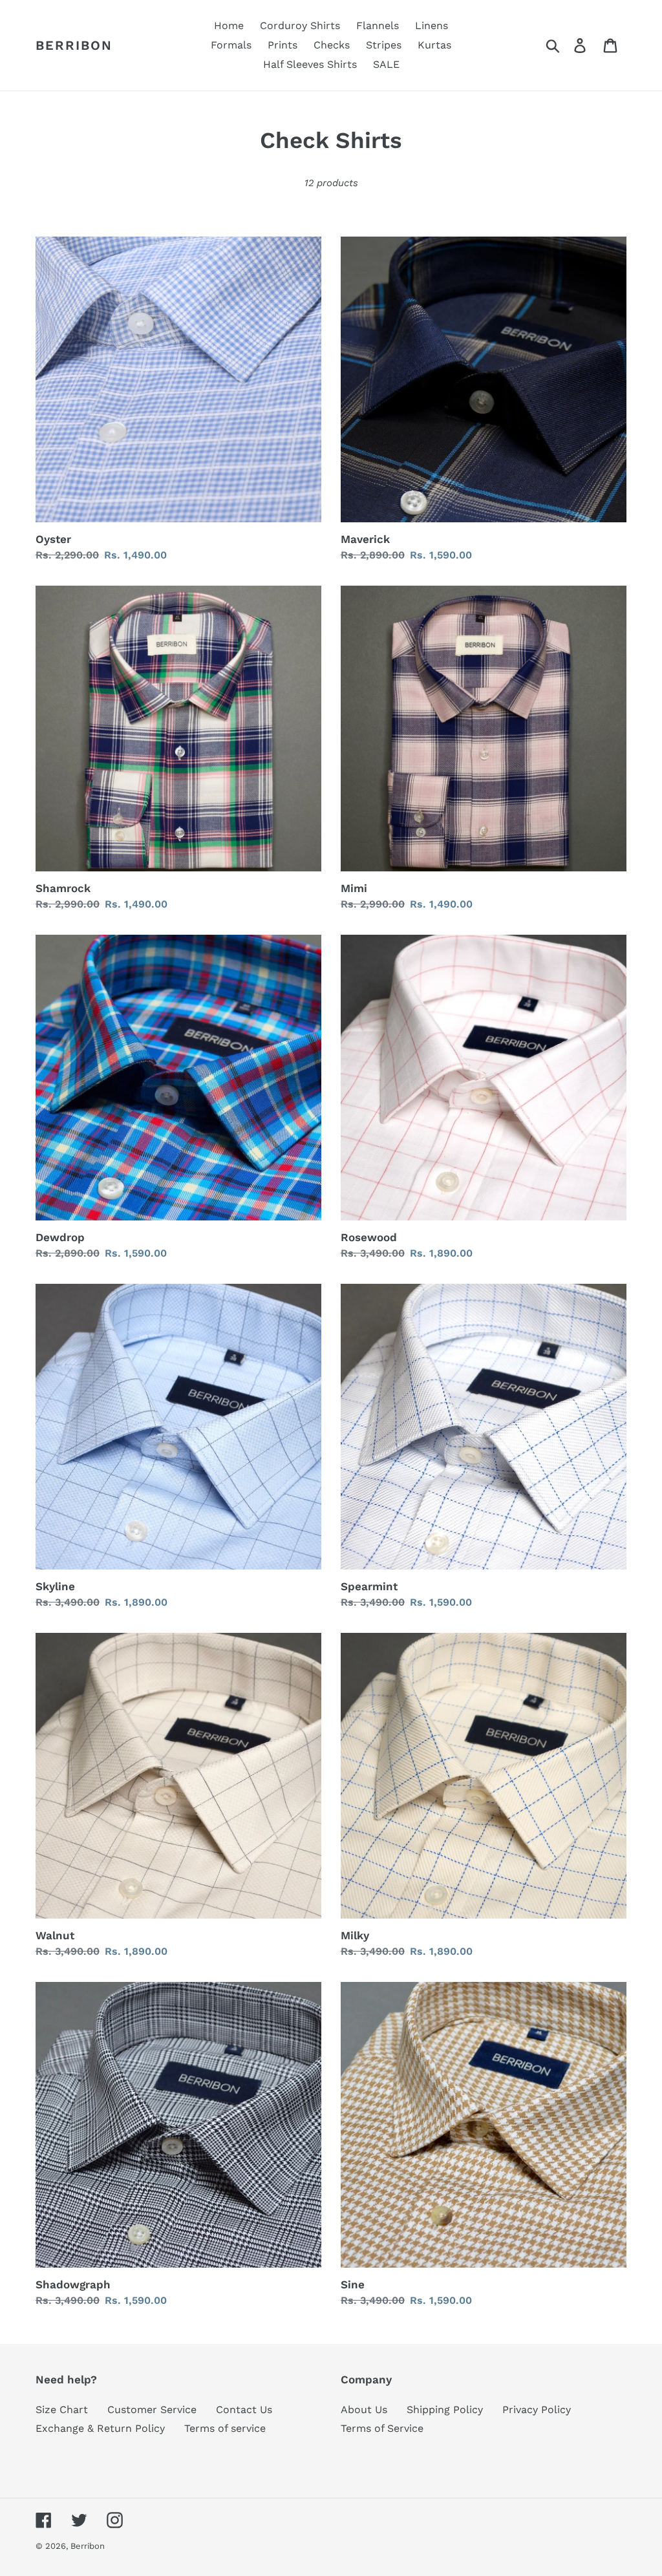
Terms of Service (382, 2428)
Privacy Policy (537, 2410)
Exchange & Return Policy (100, 2428)
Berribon (74, 45)
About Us (364, 2410)
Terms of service (225, 2428)
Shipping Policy (445, 2410)
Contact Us (244, 2410)
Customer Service (152, 2410)
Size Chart (62, 2410)
